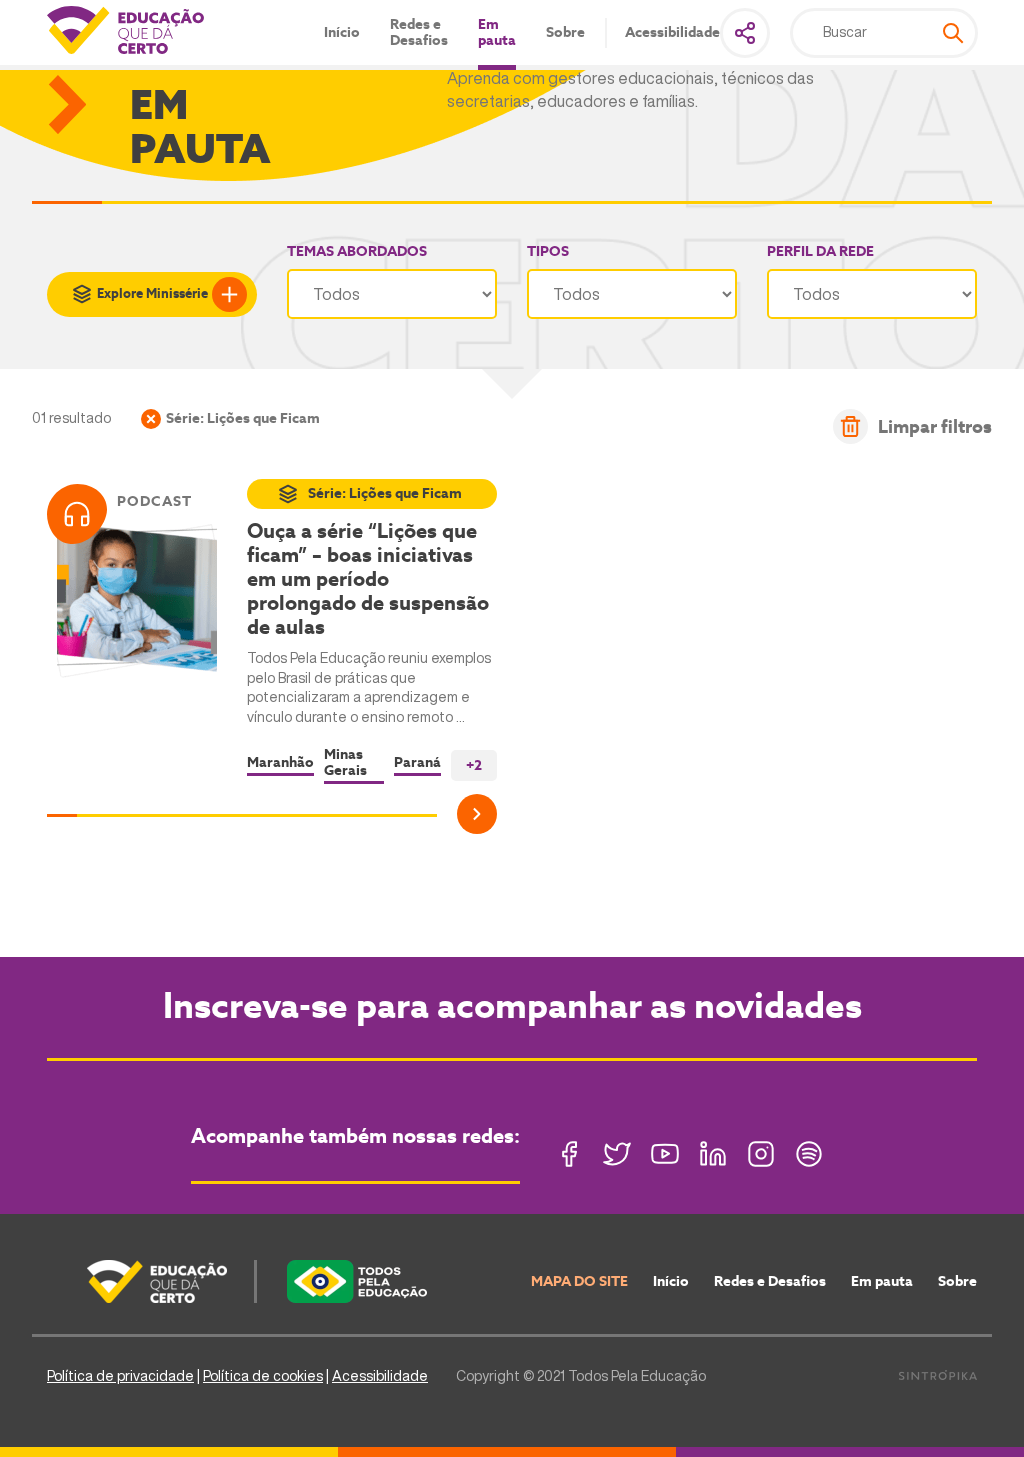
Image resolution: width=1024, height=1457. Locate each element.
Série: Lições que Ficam (385, 493)
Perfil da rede (820, 251)
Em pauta (497, 32)
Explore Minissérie (152, 293)
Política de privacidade (120, 1376)
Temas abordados (357, 251)
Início (342, 32)
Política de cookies (263, 1376)
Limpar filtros (935, 426)
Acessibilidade (672, 32)
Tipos (548, 251)
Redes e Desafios (419, 32)
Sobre (565, 32)
